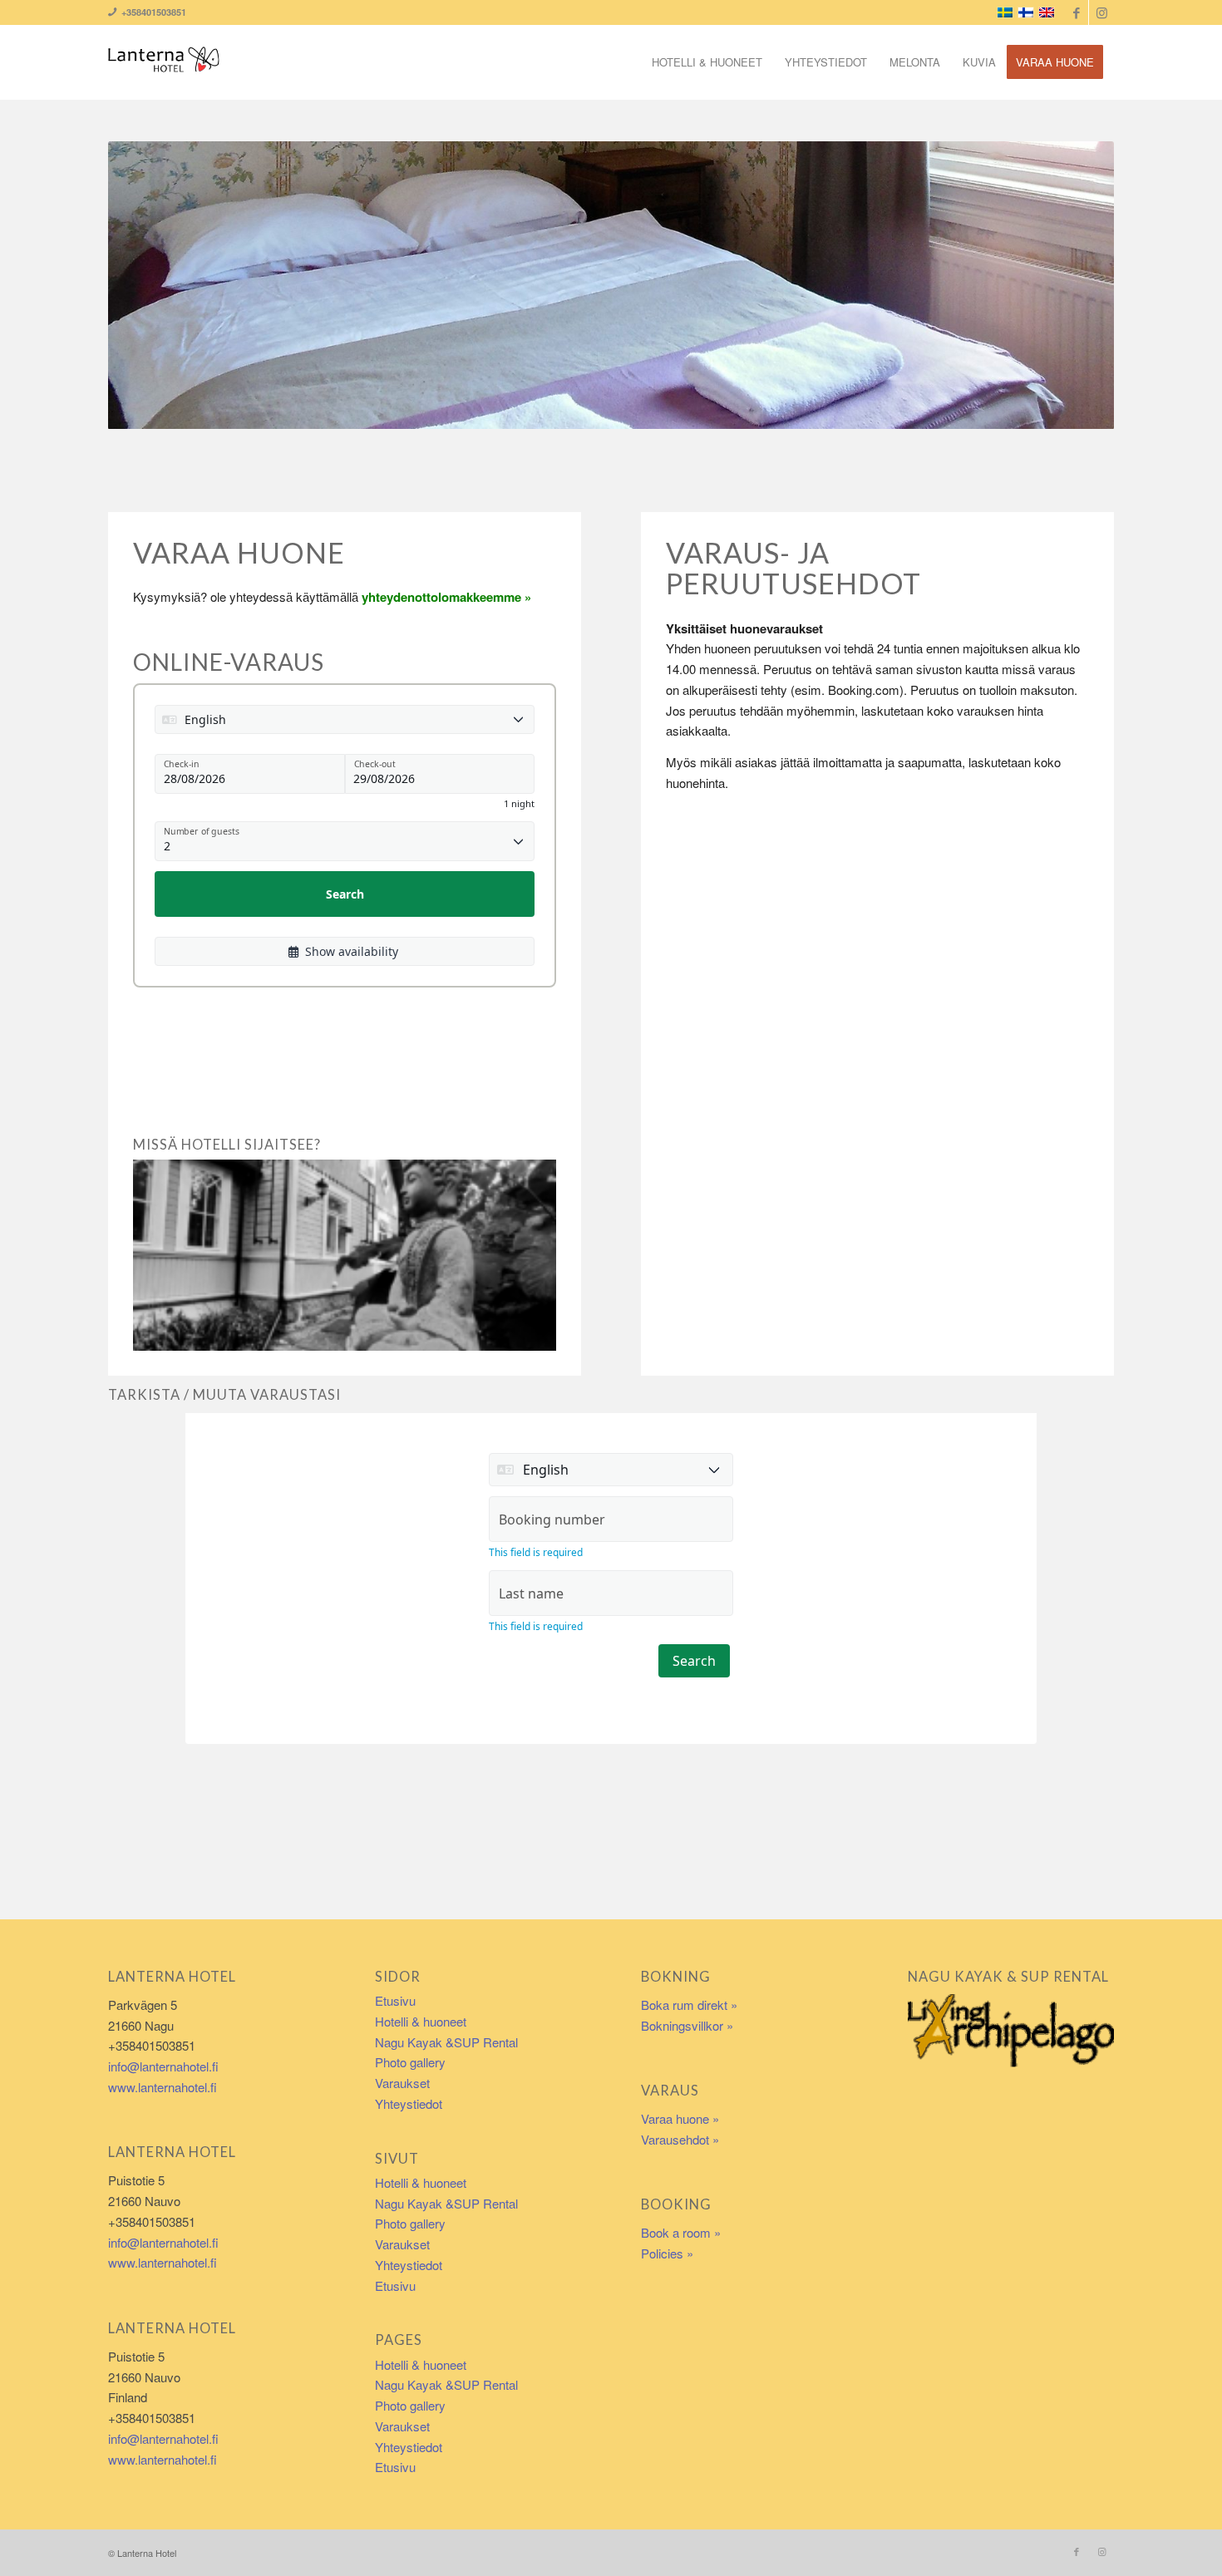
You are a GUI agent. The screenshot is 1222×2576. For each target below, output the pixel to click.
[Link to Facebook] (1076, 12)
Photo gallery (410, 2062)
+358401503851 (151, 12)
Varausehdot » (680, 2139)
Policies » (667, 2253)
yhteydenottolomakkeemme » (446, 597)
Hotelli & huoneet (421, 2021)
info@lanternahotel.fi (163, 2066)
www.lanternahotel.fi (163, 2087)
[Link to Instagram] (1101, 12)
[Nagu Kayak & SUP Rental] (1011, 2029)
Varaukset (402, 2083)
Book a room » (681, 2232)
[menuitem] (707, 62)
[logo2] (164, 62)
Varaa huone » (680, 2118)
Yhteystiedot (409, 2103)
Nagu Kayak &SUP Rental (446, 2042)
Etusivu (395, 2000)
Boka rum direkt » (689, 2005)
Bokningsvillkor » (687, 2025)
